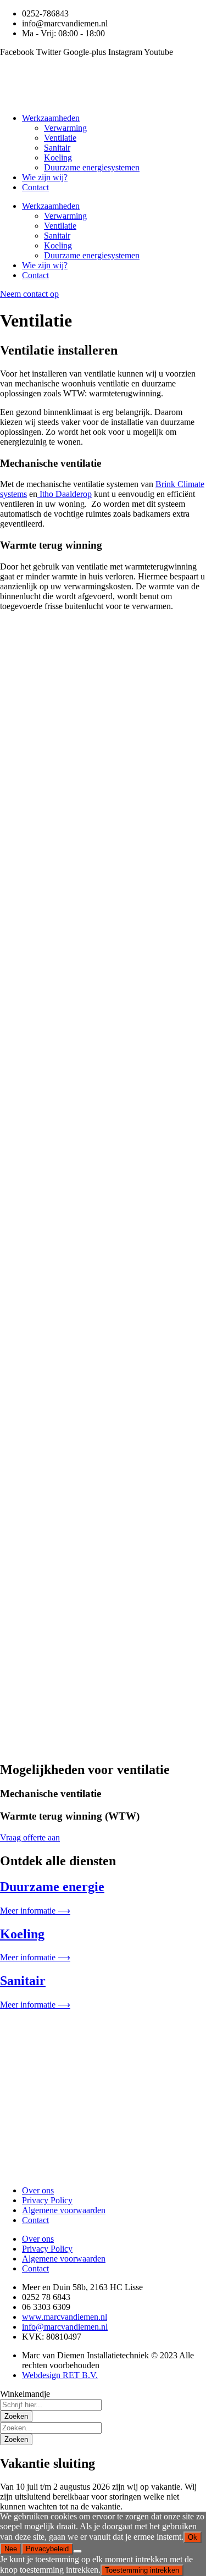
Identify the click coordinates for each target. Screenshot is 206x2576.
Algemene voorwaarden (64, 2210)
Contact (35, 187)
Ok (193, 2537)
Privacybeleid (47, 2549)
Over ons (38, 2190)
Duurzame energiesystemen (92, 167)
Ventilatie (60, 138)
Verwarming (65, 128)
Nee (11, 2549)
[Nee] (77, 2551)
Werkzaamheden (51, 118)
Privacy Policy (47, 2200)
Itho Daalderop (65, 494)
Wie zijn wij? (45, 177)
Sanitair (57, 148)
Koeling (58, 157)
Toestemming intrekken (142, 2570)
